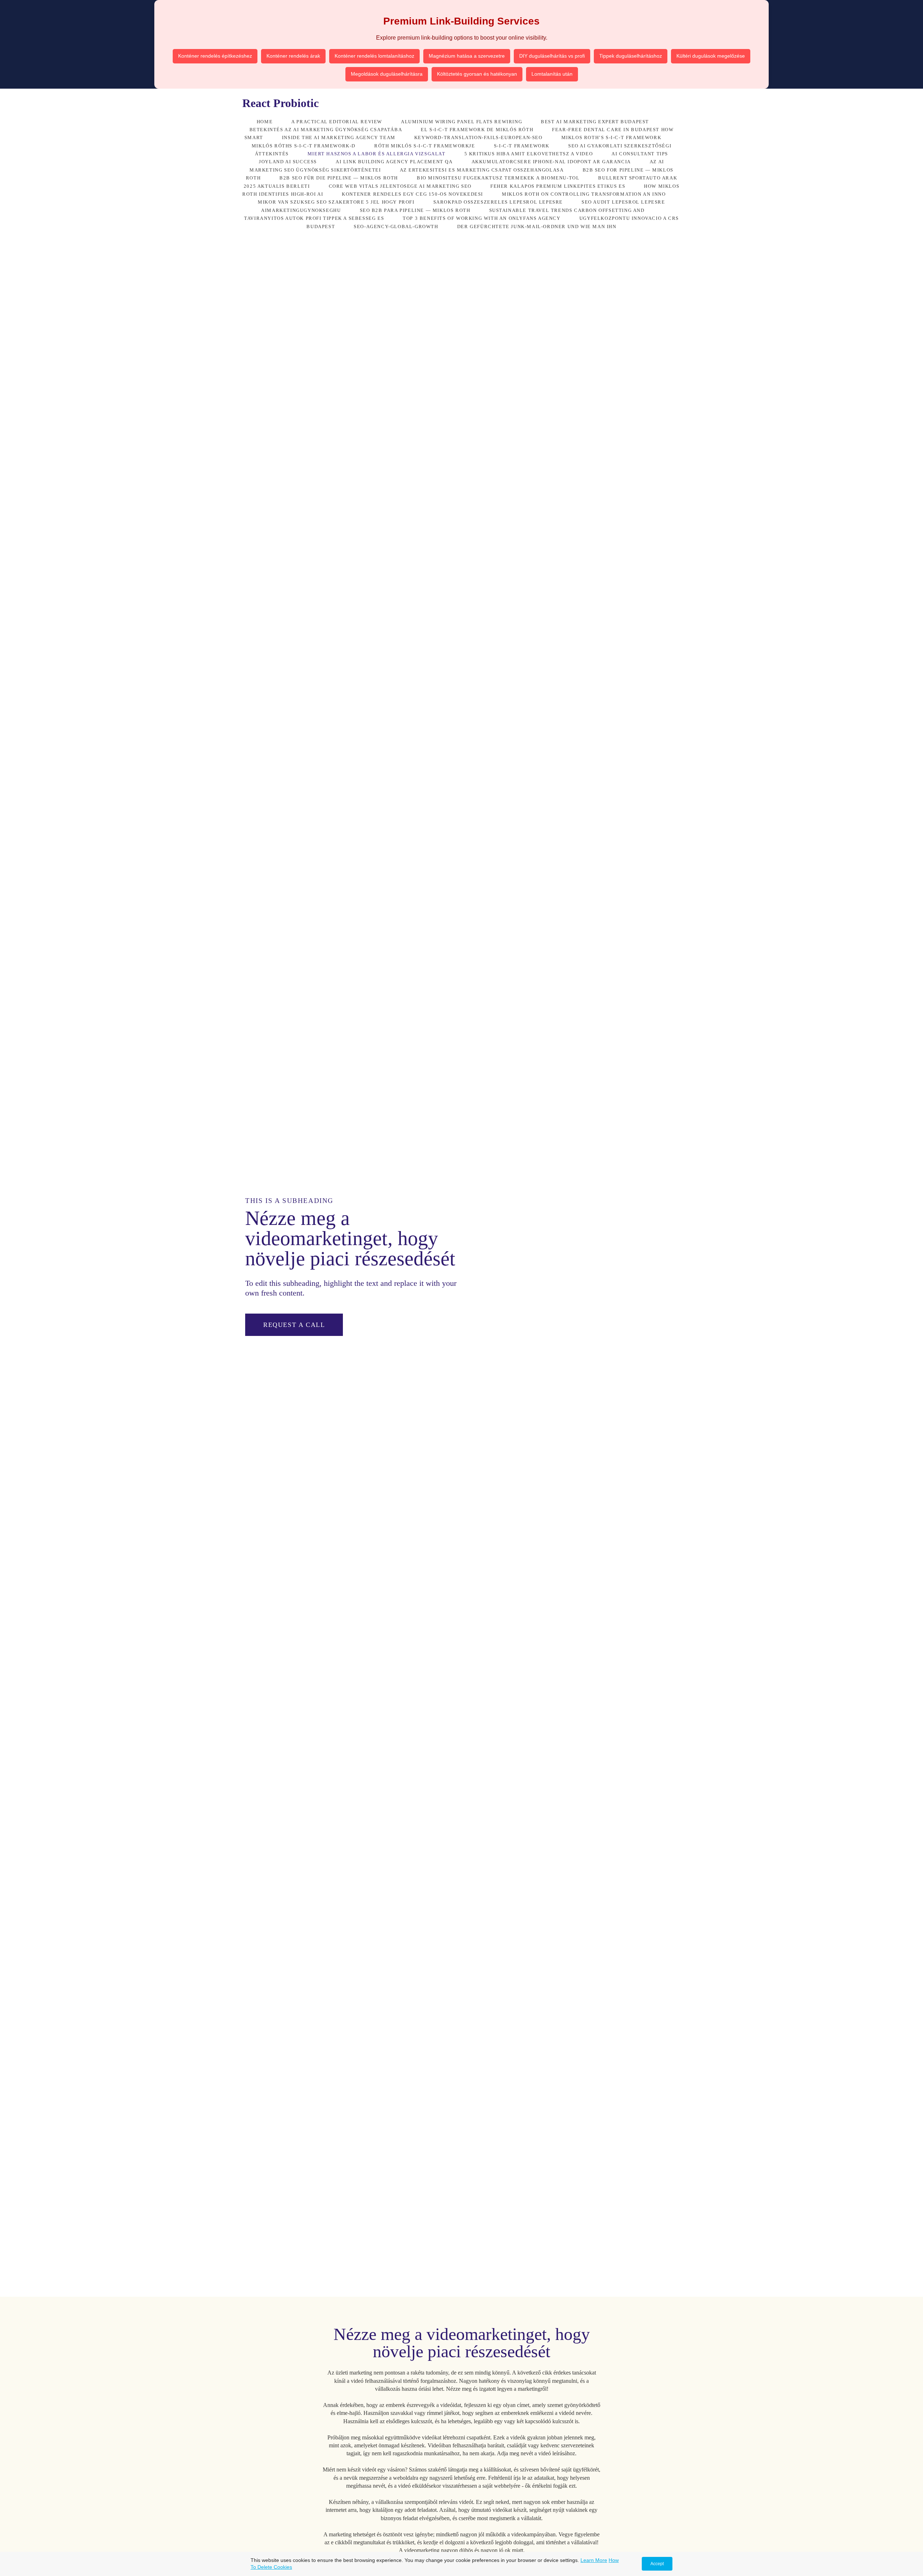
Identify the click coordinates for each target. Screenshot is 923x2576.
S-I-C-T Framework (522, 146)
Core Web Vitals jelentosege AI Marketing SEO (400, 186)
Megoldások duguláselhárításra (387, 74)
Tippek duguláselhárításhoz (631, 56)
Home (265, 122)
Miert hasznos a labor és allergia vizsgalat (377, 154)
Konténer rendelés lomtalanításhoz (374, 56)
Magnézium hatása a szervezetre (467, 56)
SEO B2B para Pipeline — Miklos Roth (415, 210)
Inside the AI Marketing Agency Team (339, 138)
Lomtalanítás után (552, 74)
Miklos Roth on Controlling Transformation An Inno (584, 194)
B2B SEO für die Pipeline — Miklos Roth (339, 178)
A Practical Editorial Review (337, 122)
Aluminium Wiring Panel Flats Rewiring (461, 122)
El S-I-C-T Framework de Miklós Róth (477, 130)
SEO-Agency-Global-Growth (396, 227)
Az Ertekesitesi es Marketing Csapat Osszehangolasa (482, 170)
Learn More (594, 2560)
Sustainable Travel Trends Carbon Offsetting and (567, 210)
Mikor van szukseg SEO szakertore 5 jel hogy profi (336, 202)
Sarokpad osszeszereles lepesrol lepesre (498, 202)
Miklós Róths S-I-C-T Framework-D (304, 146)
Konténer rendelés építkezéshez (215, 56)
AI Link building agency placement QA (394, 162)
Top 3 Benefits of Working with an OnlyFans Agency (482, 218)
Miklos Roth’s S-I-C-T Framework (611, 138)
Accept (657, 2564)
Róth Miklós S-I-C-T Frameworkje (425, 146)
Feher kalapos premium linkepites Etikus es (558, 186)
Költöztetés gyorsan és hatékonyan (477, 74)
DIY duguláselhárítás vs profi (552, 56)
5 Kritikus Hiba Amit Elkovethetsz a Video (529, 154)
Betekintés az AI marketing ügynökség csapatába (326, 130)
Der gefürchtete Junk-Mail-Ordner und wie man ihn (537, 227)
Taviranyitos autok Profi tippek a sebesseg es (314, 218)
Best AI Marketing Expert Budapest (595, 122)
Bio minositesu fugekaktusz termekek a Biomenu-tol (498, 178)
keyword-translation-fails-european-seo (478, 138)
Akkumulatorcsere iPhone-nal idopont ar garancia (551, 162)
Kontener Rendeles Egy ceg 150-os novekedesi (412, 194)
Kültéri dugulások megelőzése (711, 56)
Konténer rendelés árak (293, 56)
